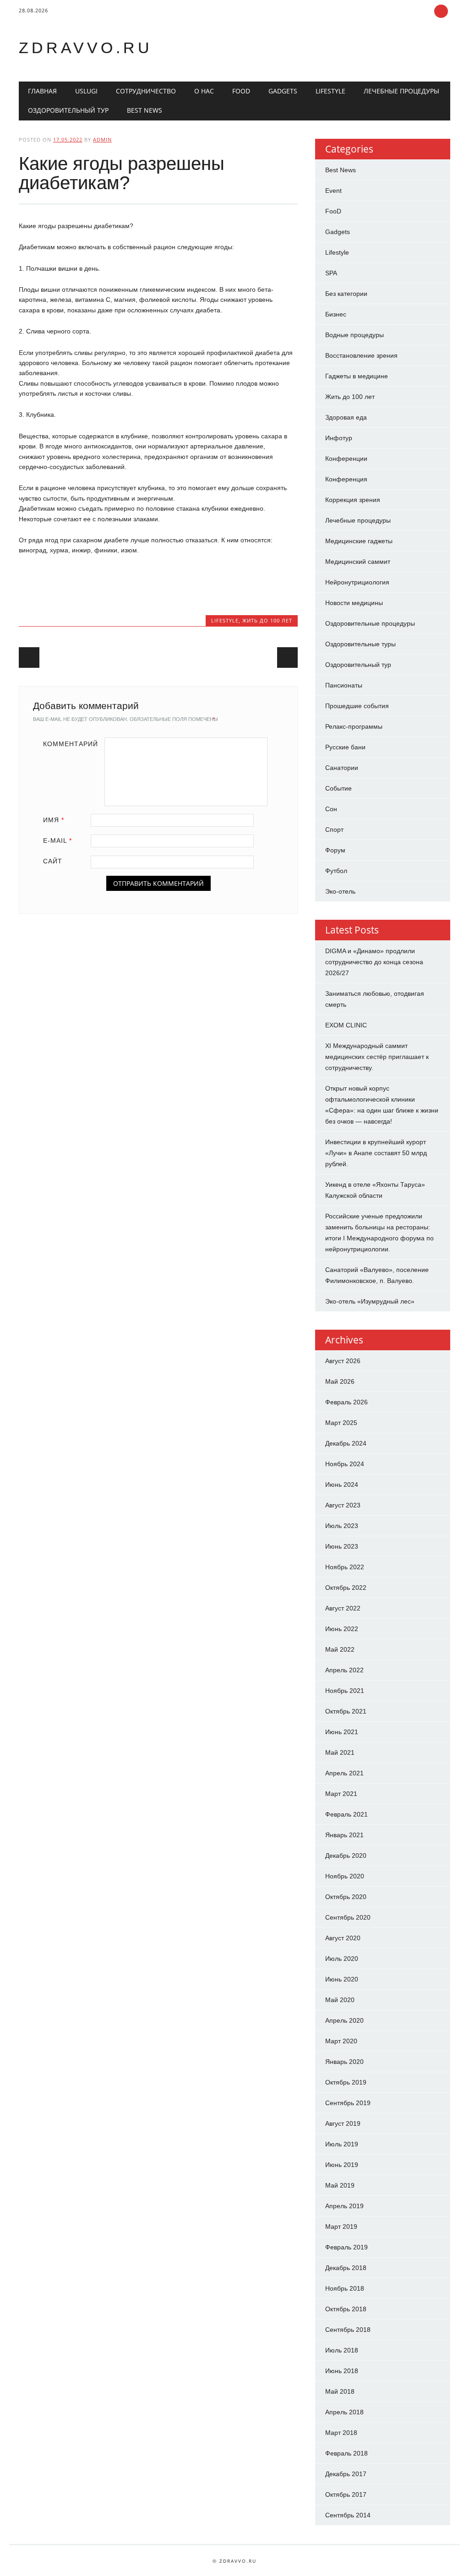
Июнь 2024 (342, 1484)
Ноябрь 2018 (345, 2288)
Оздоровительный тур (68, 110)
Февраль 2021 (346, 1814)
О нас (204, 91)
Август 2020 (343, 1938)
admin (102, 139)
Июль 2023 (342, 1526)
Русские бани (345, 747)
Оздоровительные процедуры (370, 623)
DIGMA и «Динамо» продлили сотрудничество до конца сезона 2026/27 (374, 962)
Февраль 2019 (346, 2247)
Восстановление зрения (361, 355)
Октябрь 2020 (346, 1897)
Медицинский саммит (358, 562)
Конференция (346, 479)
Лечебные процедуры (401, 91)
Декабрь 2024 (346, 1443)
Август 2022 (343, 1608)
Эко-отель (340, 891)
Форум (335, 850)
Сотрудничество (146, 91)
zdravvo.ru (86, 48)
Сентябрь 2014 (348, 2515)
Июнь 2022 (342, 1629)
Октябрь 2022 (346, 1588)
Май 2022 (340, 1649)
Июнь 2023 (342, 1546)
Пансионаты (344, 685)
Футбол (336, 871)
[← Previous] (29, 658)
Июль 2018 (342, 2350)
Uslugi (86, 91)
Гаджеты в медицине (357, 376)
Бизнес (336, 314)
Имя (54, 820)
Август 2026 (343, 1361)
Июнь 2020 (342, 1979)
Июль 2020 (342, 1959)
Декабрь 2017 (346, 2474)
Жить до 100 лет (267, 620)
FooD (241, 91)
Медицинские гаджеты (359, 541)
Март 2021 (341, 1794)
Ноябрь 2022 (345, 1567)
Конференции (346, 458)
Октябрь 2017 (346, 2494)
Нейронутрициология (357, 582)
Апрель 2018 (344, 2412)
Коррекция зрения (353, 500)
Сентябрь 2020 (348, 1917)
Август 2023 (343, 1505)
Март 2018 (341, 2433)
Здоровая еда (346, 417)
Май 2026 (340, 1381)
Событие (338, 788)
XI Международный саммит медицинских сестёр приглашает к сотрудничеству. (377, 1057)
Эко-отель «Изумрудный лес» (370, 1301)
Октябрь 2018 (346, 2309)
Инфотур (339, 438)
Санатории (342, 768)
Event (333, 191)
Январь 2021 (344, 1835)
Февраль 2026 (346, 1402)
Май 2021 (340, 1752)
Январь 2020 (344, 2062)
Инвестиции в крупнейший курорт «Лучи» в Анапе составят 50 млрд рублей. (376, 1153)
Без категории (346, 294)
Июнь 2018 (342, 2371)
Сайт (53, 861)
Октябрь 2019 (346, 2082)
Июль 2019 (342, 2144)
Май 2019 (340, 2185)
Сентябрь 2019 (348, 2103)
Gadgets (283, 91)
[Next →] (287, 658)
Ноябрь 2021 (345, 1691)
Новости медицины (354, 603)
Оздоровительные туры (360, 644)
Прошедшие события (357, 706)
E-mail (57, 840)
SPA (331, 273)
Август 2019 (343, 2123)
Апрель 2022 (344, 1670)
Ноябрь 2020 (345, 1876)
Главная (42, 91)
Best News (145, 110)
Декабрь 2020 (346, 1856)
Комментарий (71, 744)
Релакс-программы (354, 726)
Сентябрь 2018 (348, 2330)
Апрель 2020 (344, 2020)
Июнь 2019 (342, 2165)
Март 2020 (341, 2041)
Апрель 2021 (344, 1773)
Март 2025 (341, 1423)
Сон (331, 809)
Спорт (334, 830)
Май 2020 (340, 2000)
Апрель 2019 (344, 2206)
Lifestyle (330, 91)
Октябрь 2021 (346, 1711)
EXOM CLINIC (346, 1025)
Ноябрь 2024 (345, 1464)
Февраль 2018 (346, 2453)
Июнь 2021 (342, 1732)
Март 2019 (341, 2227)
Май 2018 (340, 2391)
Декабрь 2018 (346, 2268)
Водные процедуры (354, 335)
